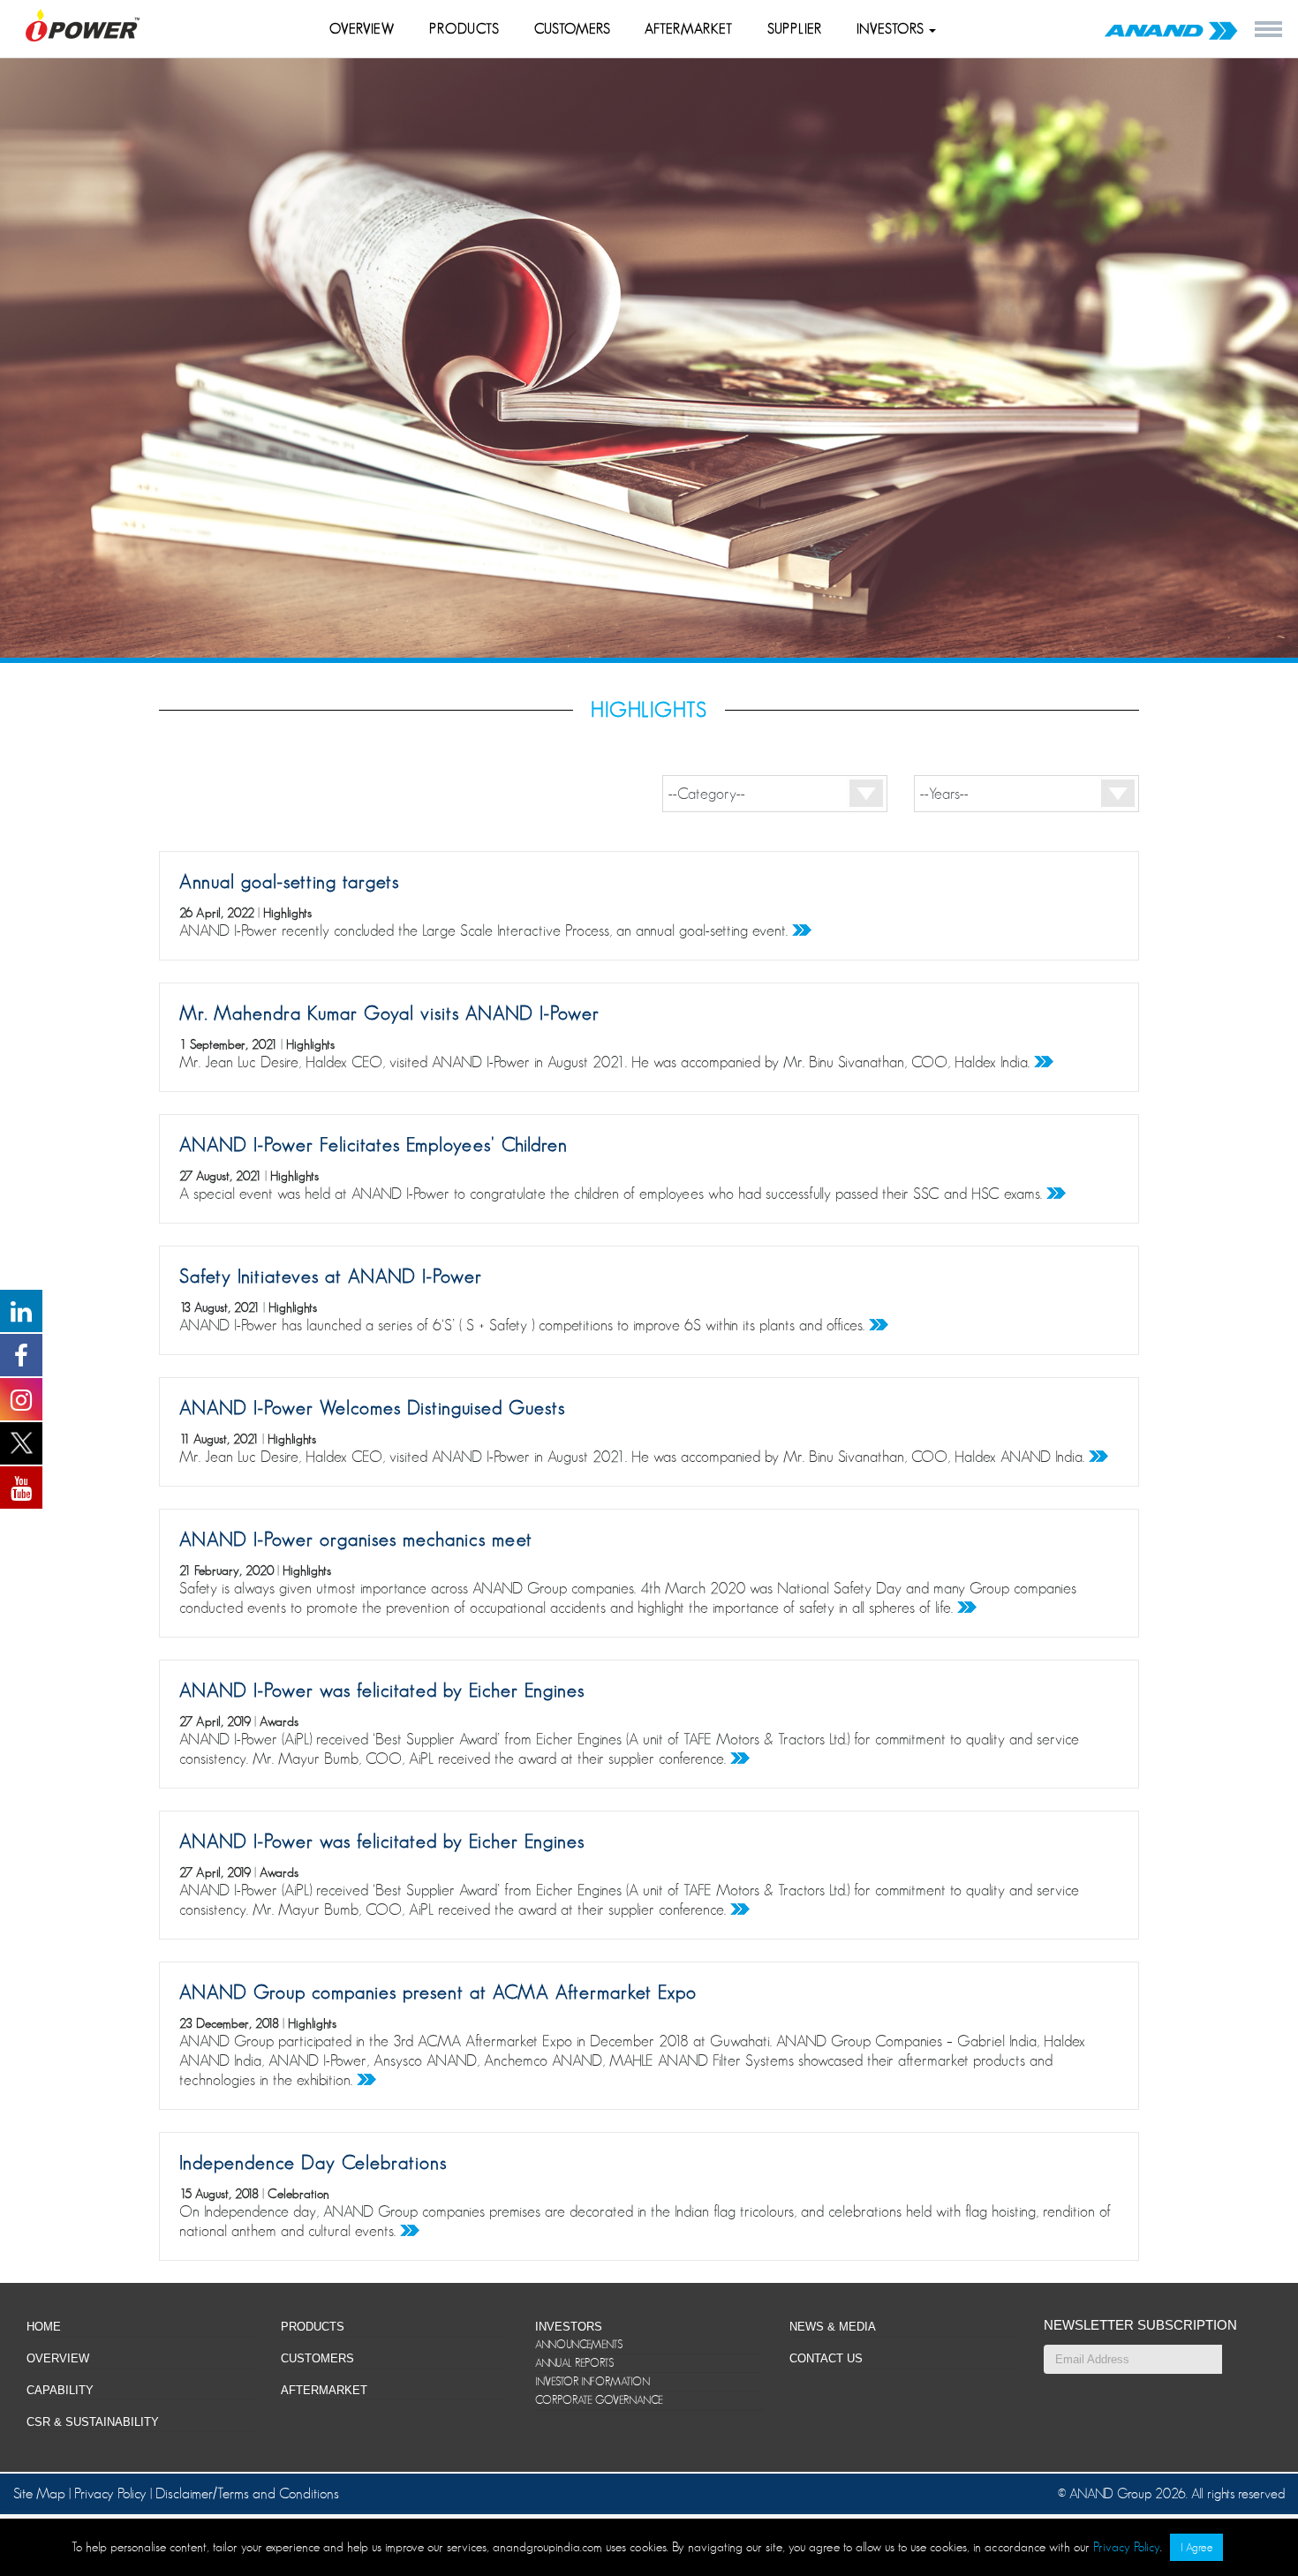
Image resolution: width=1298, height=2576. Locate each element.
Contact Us (826, 2358)
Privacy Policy (110, 2493)
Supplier (795, 29)
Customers (573, 29)
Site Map (41, 2493)
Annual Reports (574, 2363)
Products (464, 29)
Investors (893, 29)
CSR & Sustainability (93, 2422)
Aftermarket (689, 29)
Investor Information (592, 2381)
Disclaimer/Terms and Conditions (247, 2493)
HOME (44, 2327)
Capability (60, 2390)
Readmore (802, 930)
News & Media (833, 2327)
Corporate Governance (599, 2400)
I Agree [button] (1196, 2547)
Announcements (579, 2344)
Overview (362, 29)
